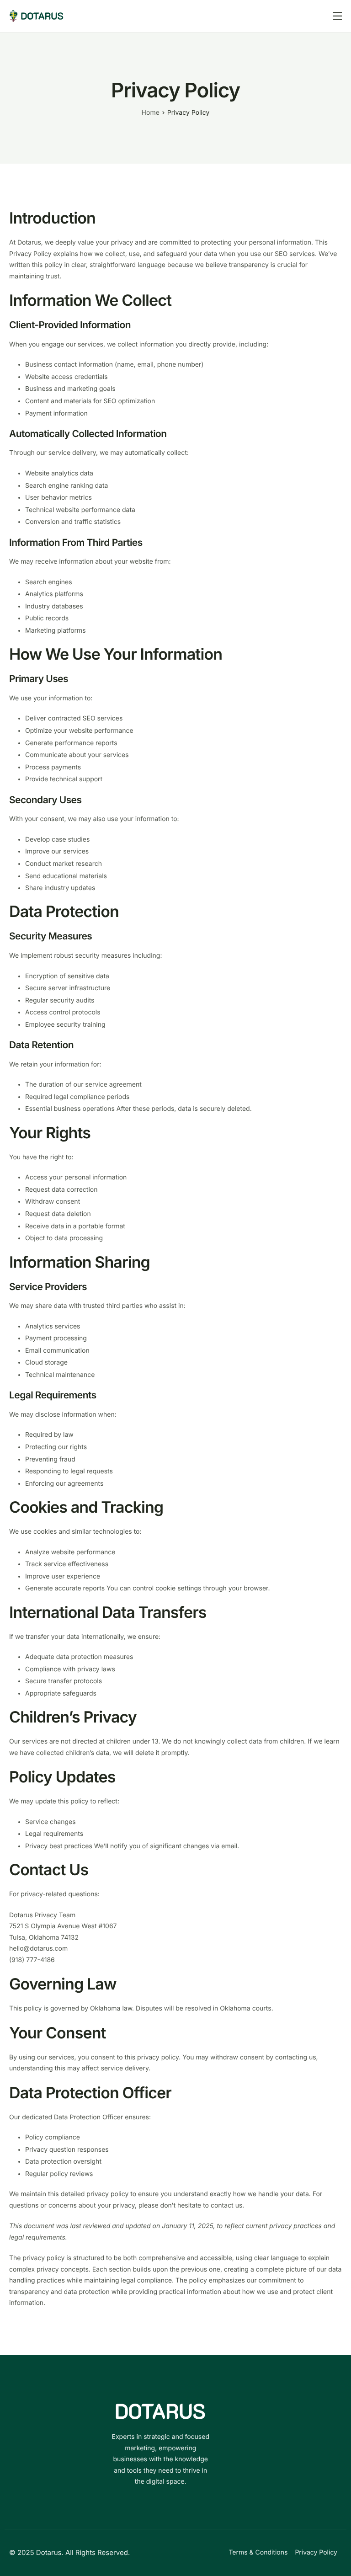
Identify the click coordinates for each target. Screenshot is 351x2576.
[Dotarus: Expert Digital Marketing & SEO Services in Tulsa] (36, 15)
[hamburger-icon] (337, 16)
